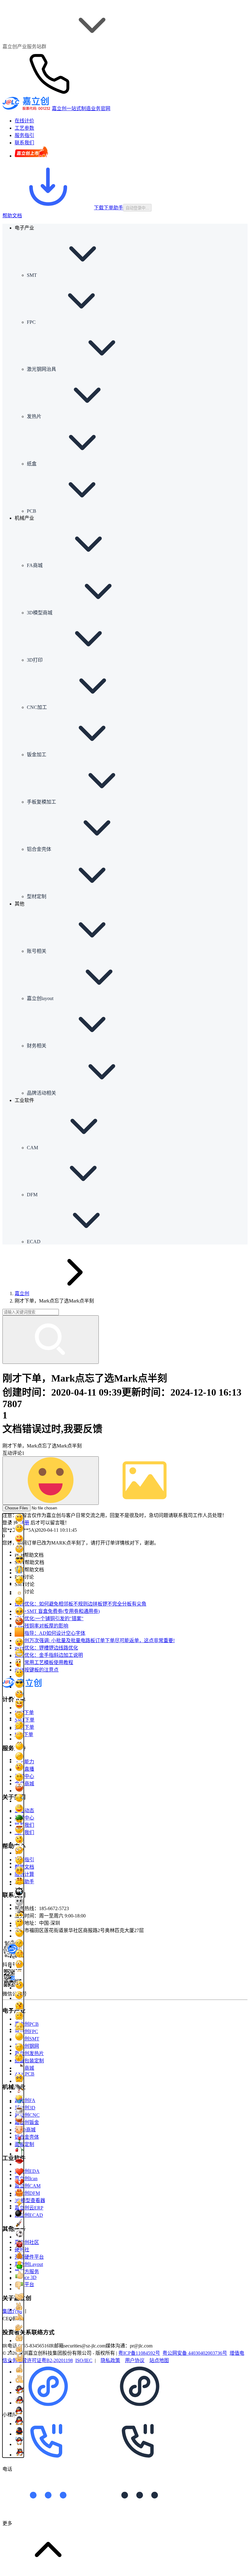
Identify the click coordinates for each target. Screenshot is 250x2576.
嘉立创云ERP (29, 2208)
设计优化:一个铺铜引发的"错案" (49, 1619)
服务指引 (24, 1860)
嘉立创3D (25, 2108)
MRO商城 (25, 2130)
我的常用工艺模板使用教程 (44, 1662)
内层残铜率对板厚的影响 (41, 1626)
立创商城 (24, 2068)
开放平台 (24, 2284)
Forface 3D (26, 2277)
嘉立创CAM (28, 2186)
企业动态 (24, 1810)
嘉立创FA (25, 2100)
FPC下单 (24, 1734)
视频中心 (24, 1818)
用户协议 (135, 2360)
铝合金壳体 (27, 2137)
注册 (24, 1523)
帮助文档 (12, 216)
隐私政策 (110, 2360)
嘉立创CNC (27, 2115)
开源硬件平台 (29, 2257)
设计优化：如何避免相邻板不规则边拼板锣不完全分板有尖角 (80, 1604)
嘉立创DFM (27, 2193)
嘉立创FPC (26, 2031)
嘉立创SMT (27, 2039)
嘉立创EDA (27, 2171)
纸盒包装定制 (29, 2061)
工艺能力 (24, 1762)
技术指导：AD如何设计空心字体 (50, 1633)
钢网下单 (24, 1727)
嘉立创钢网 (27, 2046)
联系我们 (24, 1825)
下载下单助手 (109, 208)
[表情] (51, 1481)
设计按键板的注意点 (37, 1670)
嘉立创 (22, 1293)
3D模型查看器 (30, 2200)
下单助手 (24, 1882)
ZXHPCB (25, 2074)
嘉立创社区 (27, 2242)
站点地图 (159, 2360)
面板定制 (24, 2144)
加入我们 (24, 1832)
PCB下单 (24, 1713)
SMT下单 (25, 1720)
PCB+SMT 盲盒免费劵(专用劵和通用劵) (57, 1611)
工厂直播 (24, 1769)
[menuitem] (137, 255)
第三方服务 (27, 2272)
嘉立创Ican (26, 2179)
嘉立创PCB (27, 2024)
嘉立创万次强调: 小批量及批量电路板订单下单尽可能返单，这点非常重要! (95, 1640)
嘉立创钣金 (27, 2122)
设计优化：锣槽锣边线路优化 (46, 1648)
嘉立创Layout (29, 2264)
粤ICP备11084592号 (139, 2353)
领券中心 (24, 1776)
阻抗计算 (24, 1874)
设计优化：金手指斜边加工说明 (49, 1655)
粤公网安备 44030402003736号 (195, 2353)
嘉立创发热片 (29, 2053)
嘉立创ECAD (29, 2215)
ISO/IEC (84, 2360)
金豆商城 (24, 1784)
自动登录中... (137, 208)
